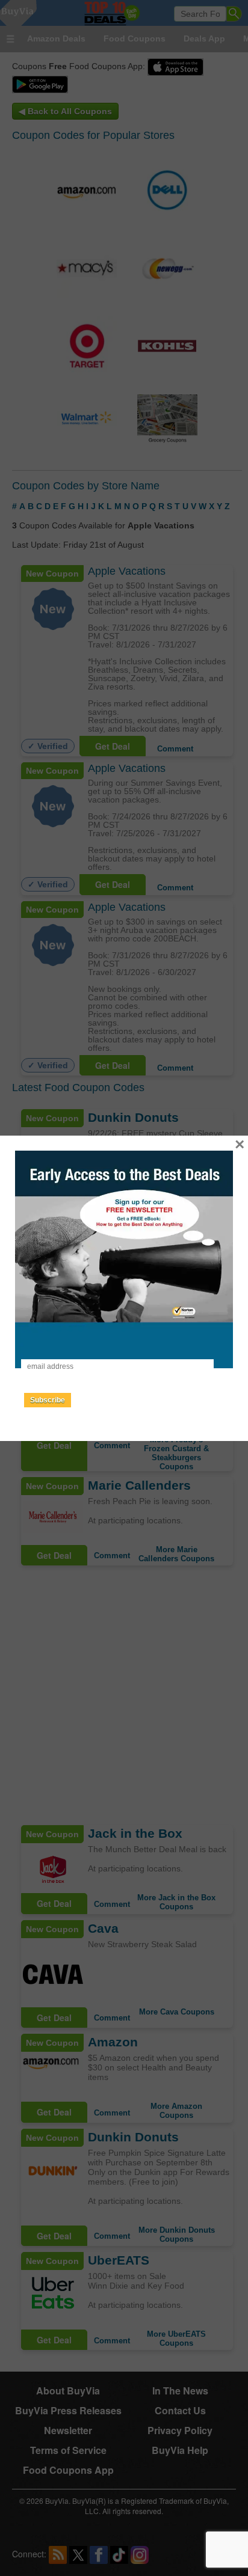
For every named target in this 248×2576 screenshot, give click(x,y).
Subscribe (48, 1400)
